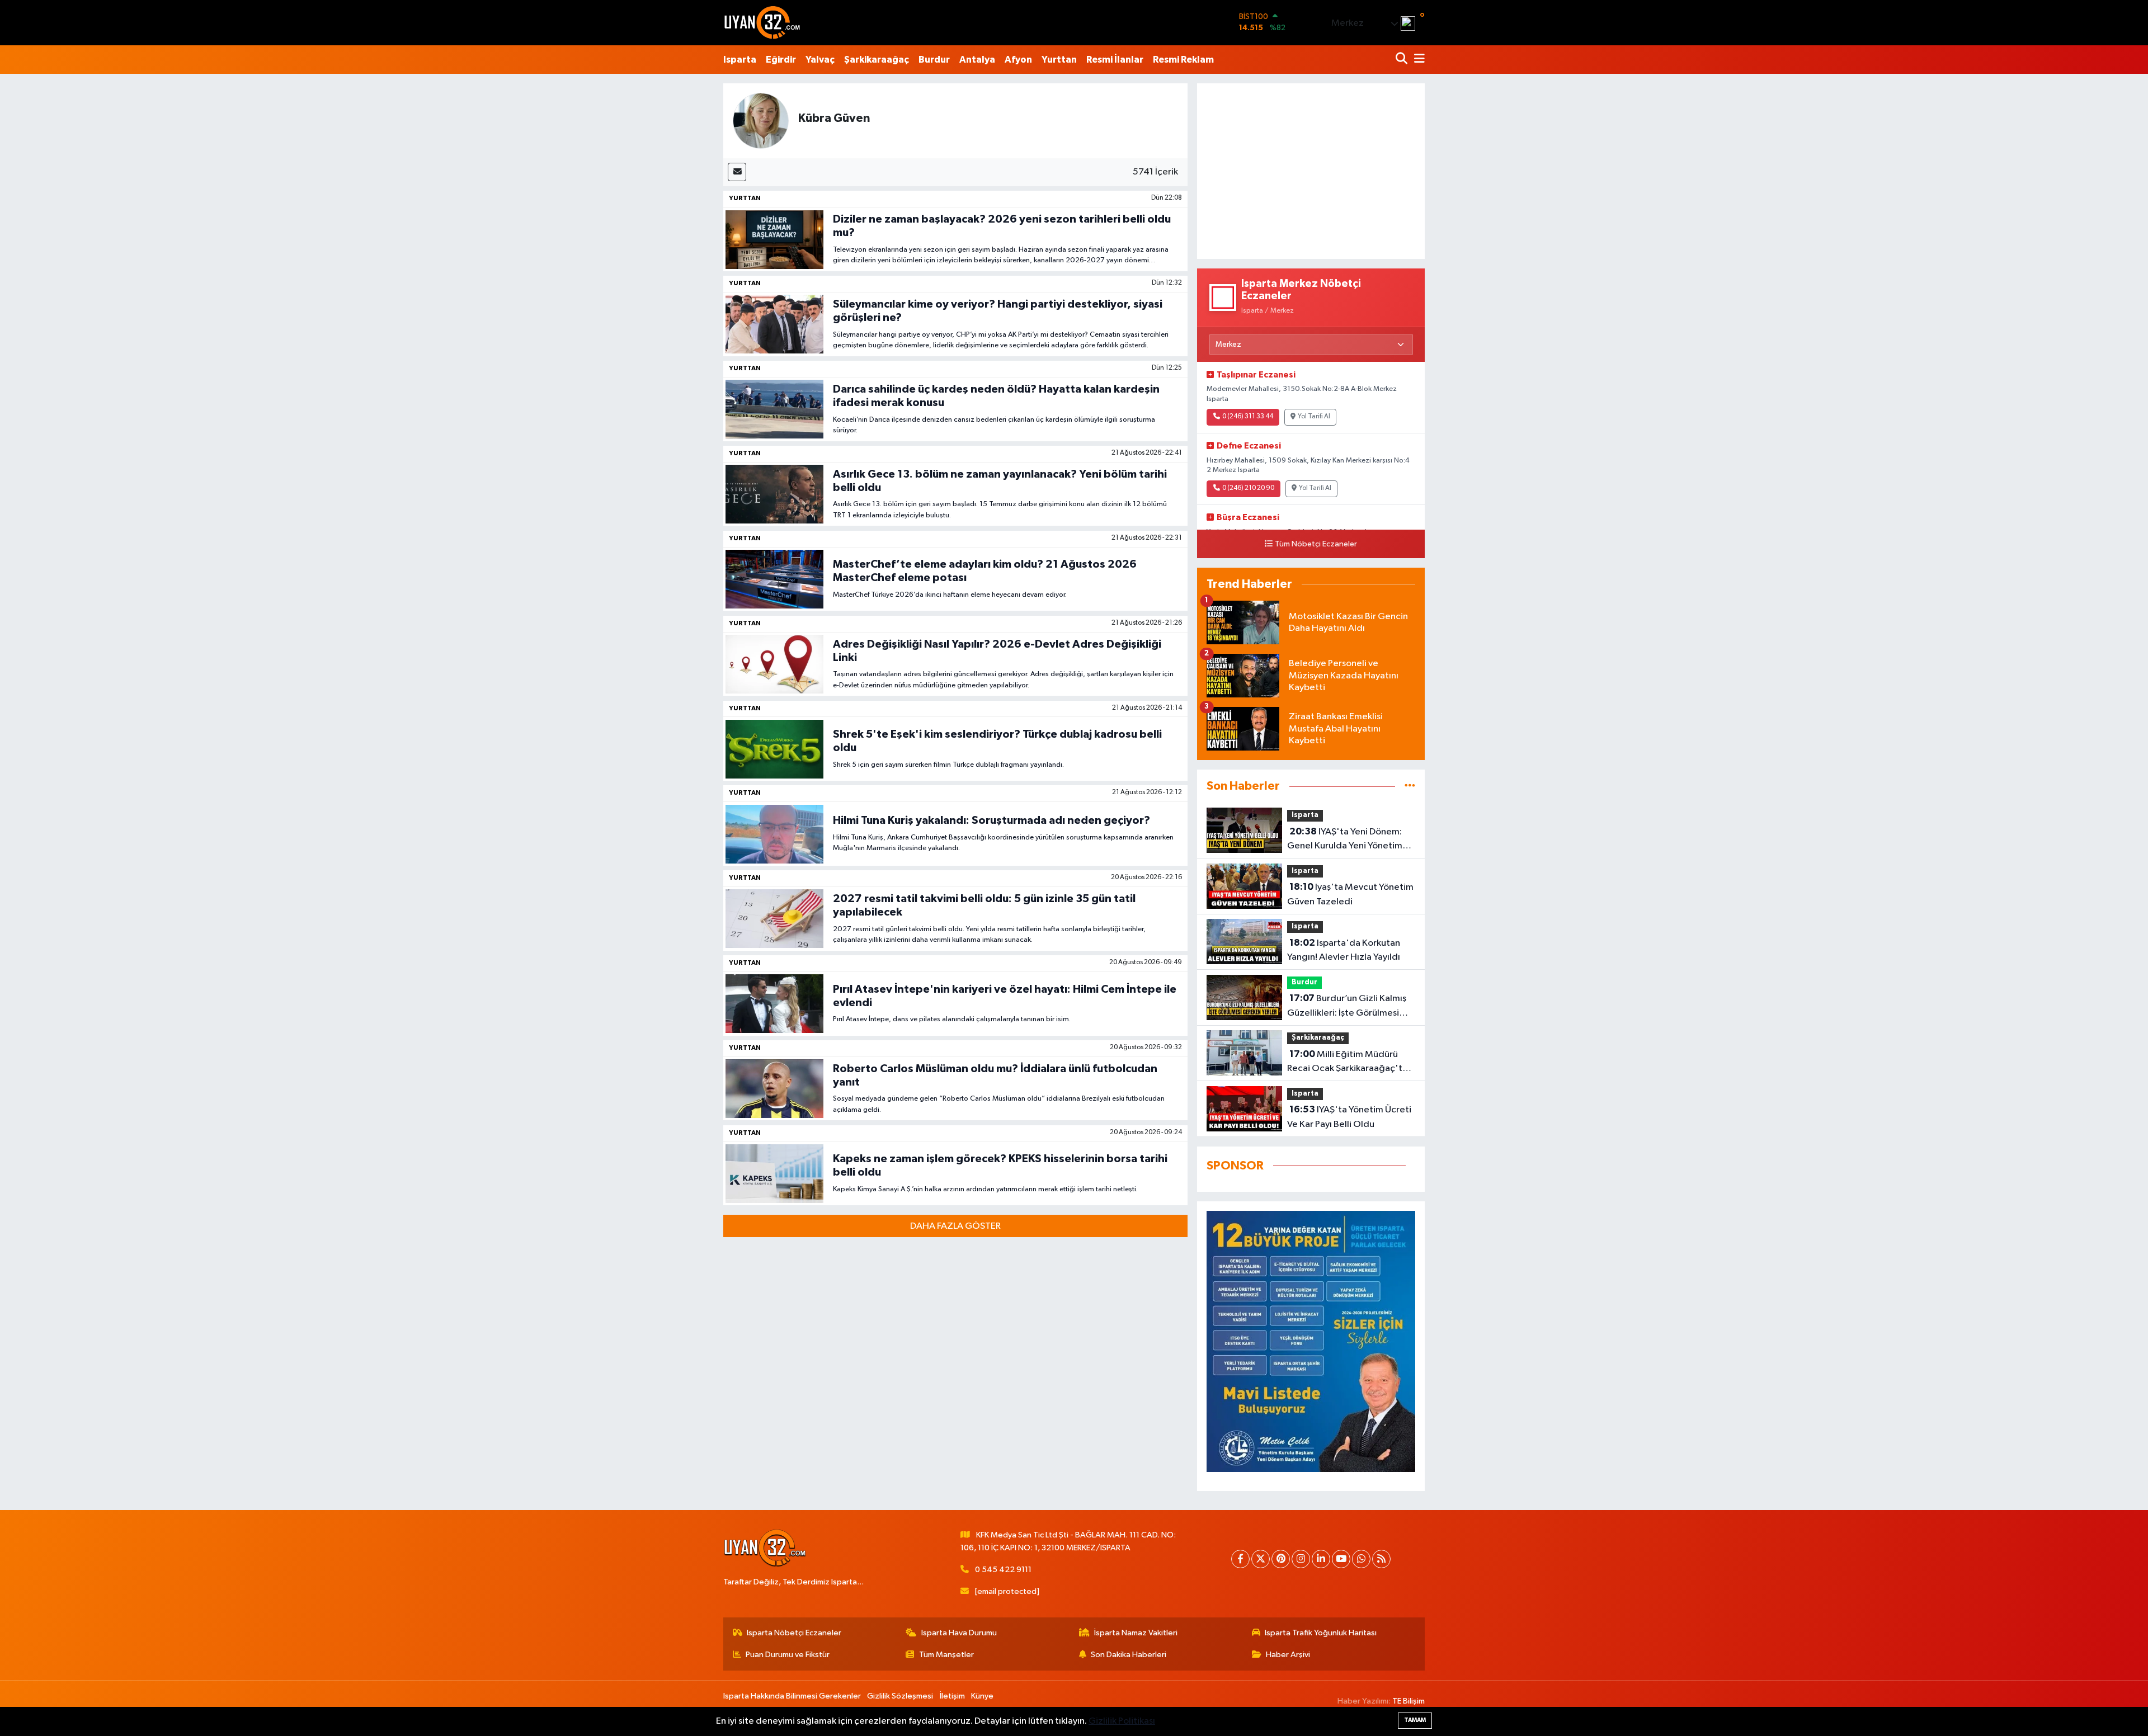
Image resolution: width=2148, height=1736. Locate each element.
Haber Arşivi (1288, 1655)
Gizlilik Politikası (1122, 1721)
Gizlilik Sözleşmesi (900, 1696)
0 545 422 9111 (1003, 1570)
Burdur (934, 60)
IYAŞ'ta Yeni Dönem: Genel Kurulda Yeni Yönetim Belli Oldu (1345, 840)
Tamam (1415, 1720)
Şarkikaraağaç (877, 60)
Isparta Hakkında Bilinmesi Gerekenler (792, 1696)
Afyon (1018, 60)
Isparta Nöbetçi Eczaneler (794, 1633)
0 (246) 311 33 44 (1248, 417)
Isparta (740, 60)
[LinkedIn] (1321, 1559)
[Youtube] (1341, 1559)
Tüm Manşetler (946, 1655)
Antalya (977, 60)
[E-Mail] (737, 172)
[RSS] (1381, 1559)
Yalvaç (820, 60)
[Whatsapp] (1361, 1559)
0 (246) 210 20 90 (1248, 488)
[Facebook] (1240, 1559)
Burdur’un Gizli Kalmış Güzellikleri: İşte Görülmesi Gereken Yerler (1347, 1007)
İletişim (952, 1696)
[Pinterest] (1281, 1559)
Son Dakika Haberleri (1129, 1655)
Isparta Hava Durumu (959, 1633)
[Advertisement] (1311, 171)
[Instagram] (1301, 1559)
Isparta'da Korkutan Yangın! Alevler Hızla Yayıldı (1344, 950)
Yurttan (1059, 60)
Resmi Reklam (1183, 60)
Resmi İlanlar (1115, 60)
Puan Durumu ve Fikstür (788, 1655)
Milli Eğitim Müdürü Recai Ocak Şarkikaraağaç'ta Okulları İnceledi (1347, 1063)
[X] (1261, 1559)
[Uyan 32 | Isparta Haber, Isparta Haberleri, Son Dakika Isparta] (762, 22)
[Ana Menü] (1417, 60)
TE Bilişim (1409, 1701)
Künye (982, 1696)
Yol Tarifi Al (1314, 417)
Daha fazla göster (955, 1226)
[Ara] (1403, 60)
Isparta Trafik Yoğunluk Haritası (1321, 1633)
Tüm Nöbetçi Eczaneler (1316, 544)
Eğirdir (781, 60)
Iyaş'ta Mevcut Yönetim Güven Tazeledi (1350, 894)
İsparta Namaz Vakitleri (1136, 1633)
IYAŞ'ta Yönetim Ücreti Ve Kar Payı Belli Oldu (1349, 1117)
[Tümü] (1410, 786)
